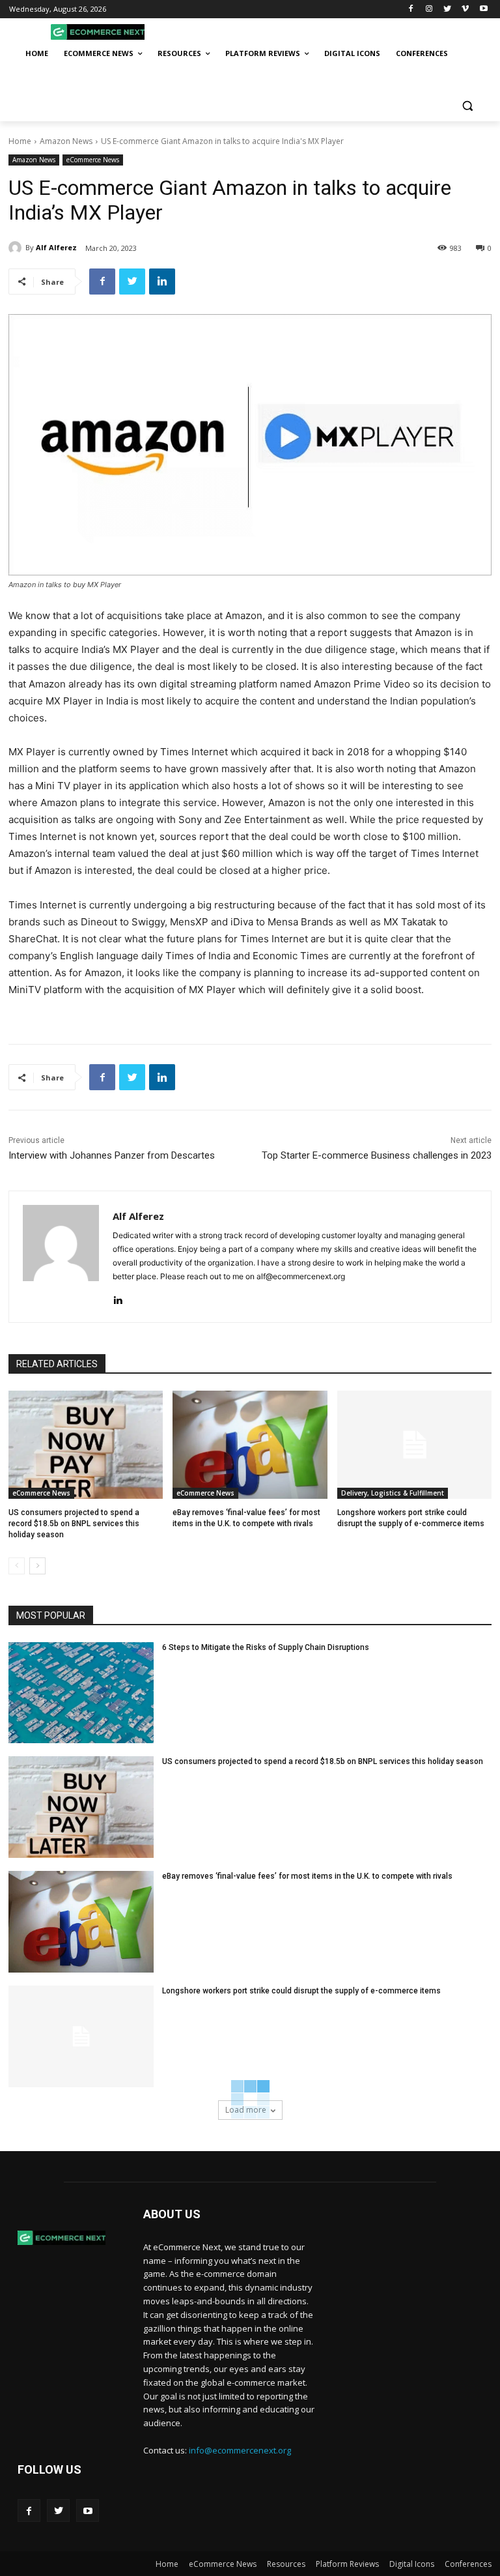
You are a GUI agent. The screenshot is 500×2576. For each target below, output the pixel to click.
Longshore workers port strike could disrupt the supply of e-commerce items (301, 1991)
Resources (286, 2564)
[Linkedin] (162, 282)
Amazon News (66, 141)
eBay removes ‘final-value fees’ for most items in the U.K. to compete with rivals (307, 1876)
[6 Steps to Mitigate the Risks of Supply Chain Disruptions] (81, 1693)
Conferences (468, 2564)
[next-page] (37, 1566)
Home (20, 141)
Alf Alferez (56, 247)
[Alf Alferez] (17, 248)
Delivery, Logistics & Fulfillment (393, 1493)
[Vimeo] (465, 9)
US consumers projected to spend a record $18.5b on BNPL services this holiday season (74, 1524)
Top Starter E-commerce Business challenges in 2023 (377, 1155)
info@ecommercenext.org (240, 2450)
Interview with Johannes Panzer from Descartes (112, 1155)
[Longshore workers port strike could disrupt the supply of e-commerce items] (414, 1445)
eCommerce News (93, 160)
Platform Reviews (347, 2564)
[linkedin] (118, 1297)
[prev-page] (17, 1566)
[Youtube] (483, 9)
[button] (467, 106)
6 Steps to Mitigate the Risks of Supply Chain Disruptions (266, 1647)
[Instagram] (429, 9)
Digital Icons (412, 2564)
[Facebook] (411, 9)
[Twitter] (448, 9)
